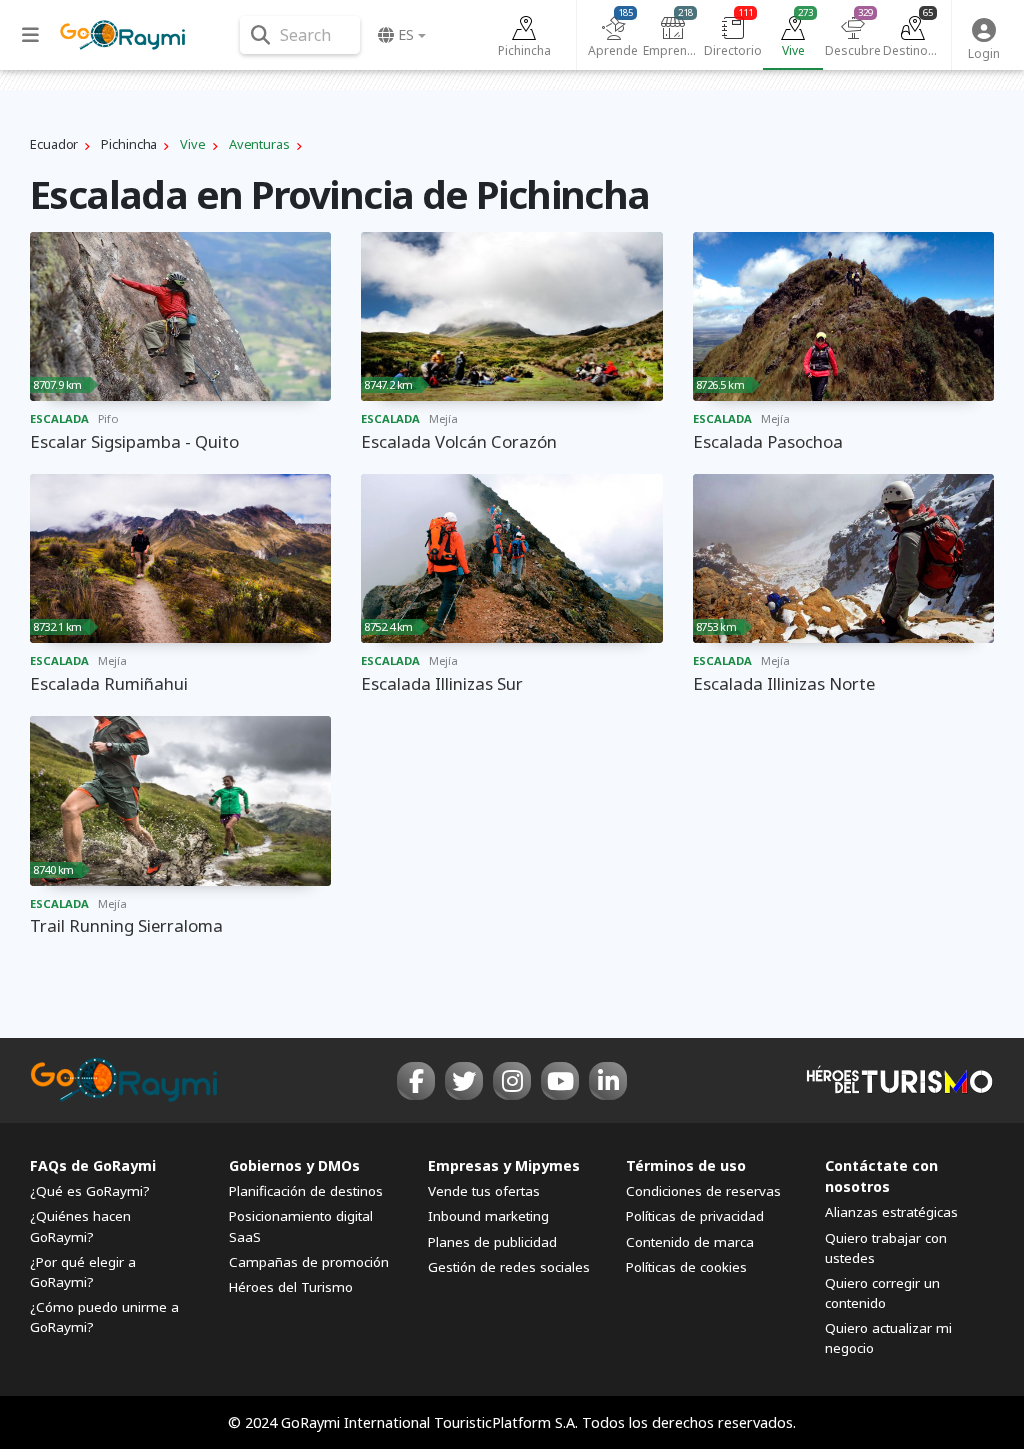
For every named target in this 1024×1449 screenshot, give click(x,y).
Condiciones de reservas (703, 1191)
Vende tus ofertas (484, 1191)
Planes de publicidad (492, 1242)
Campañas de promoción (309, 1262)
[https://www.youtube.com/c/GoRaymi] (560, 1081)
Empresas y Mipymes (504, 1165)
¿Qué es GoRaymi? (90, 1191)
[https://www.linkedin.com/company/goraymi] (608, 1081)
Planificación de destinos (306, 1191)
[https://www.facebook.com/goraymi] (416, 1081)
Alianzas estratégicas (891, 1212)
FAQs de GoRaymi (93, 1165)
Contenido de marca (690, 1242)
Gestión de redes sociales (509, 1267)
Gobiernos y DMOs (294, 1165)
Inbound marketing (488, 1216)
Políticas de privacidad (695, 1216)
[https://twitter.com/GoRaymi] (464, 1081)
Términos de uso (686, 1165)
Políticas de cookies (686, 1267)
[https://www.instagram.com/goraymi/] (512, 1081)
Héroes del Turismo (291, 1287)
